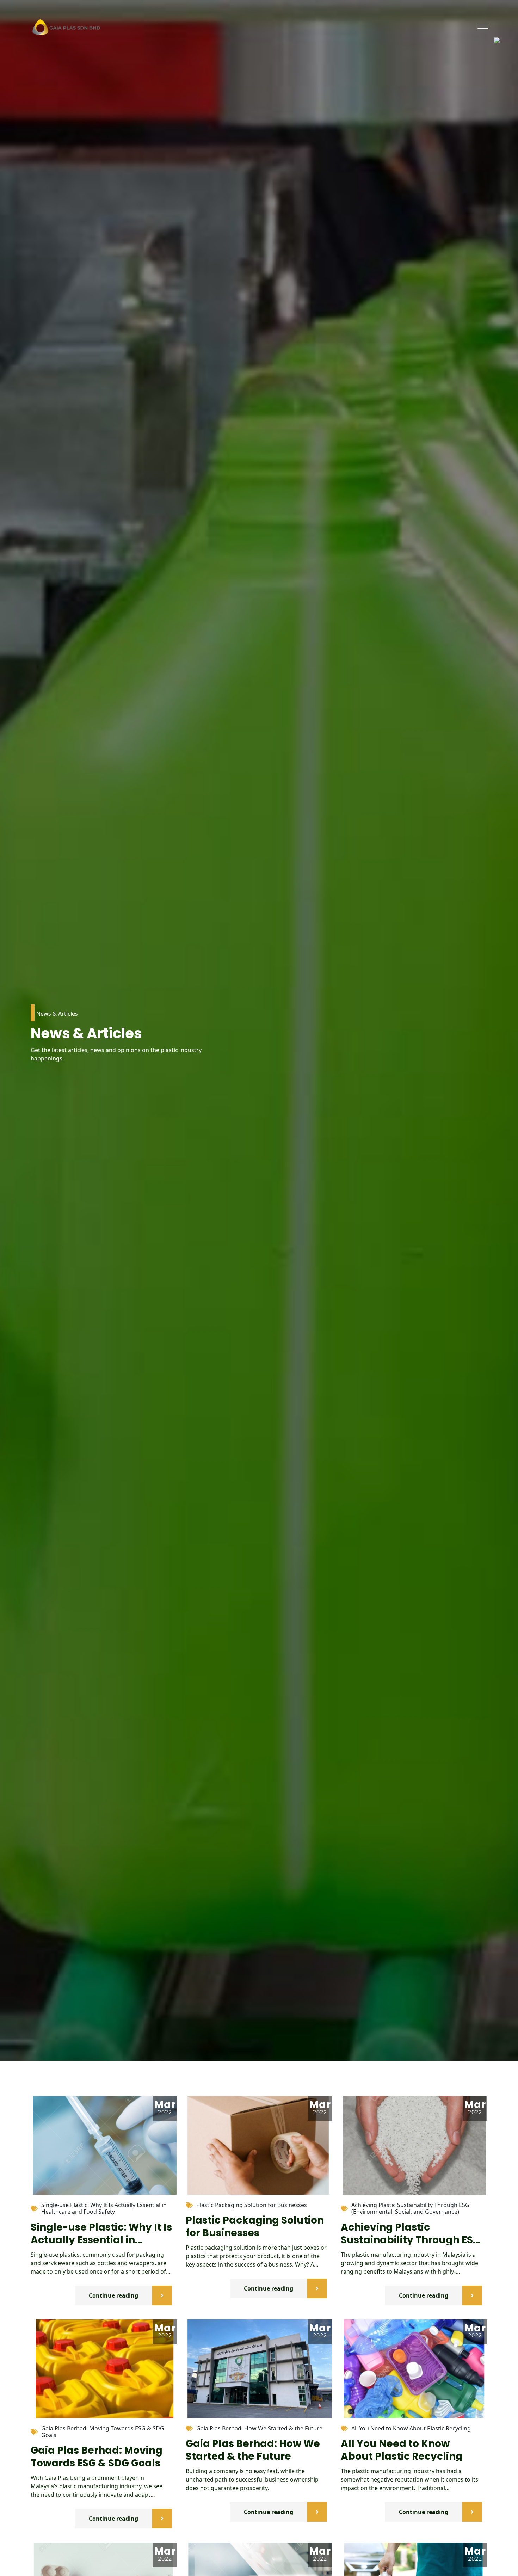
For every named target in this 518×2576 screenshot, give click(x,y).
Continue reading (113, 2295)
